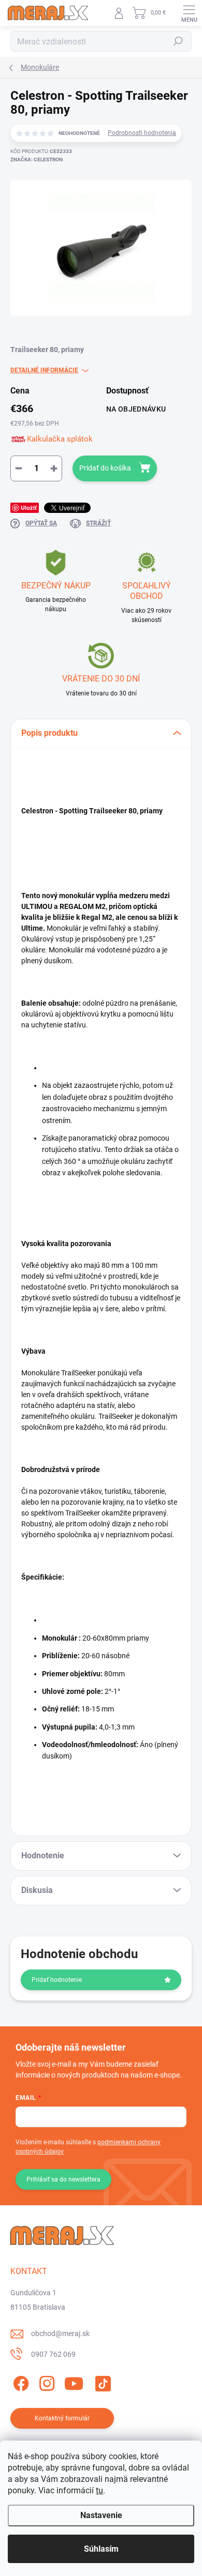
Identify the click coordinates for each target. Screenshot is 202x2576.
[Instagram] (45, 2381)
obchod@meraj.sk (60, 2333)
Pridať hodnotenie (57, 1980)
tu (99, 2490)
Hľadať (178, 41)
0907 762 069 (53, 2354)
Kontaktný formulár (62, 2418)
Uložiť (29, 507)
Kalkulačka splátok (60, 439)
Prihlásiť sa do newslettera (63, 2179)
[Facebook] (19, 2381)
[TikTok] (101, 2381)
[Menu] (189, 13)
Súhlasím (101, 2549)
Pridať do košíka (105, 468)
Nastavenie (101, 2515)
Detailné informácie (44, 370)
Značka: (37, 160)
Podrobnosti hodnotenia (142, 133)
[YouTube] (74, 2381)
